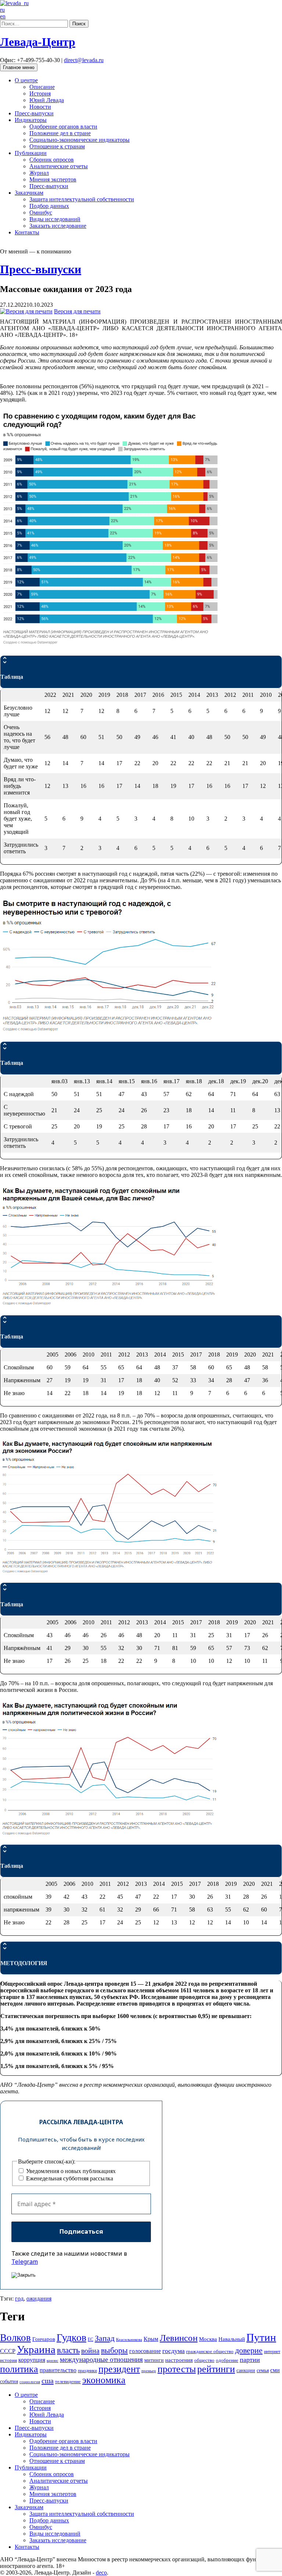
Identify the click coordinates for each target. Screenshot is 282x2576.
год (19, 2298)
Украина (36, 2349)
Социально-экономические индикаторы (79, 140)
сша (48, 2381)
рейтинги (216, 2369)
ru (2, 10)
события (9, 2382)
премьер (149, 2371)
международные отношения (101, 2359)
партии (250, 2360)
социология (30, 2382)
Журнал (39, 173)
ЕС (91, 2339)
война (90, 2350)
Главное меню (19, 67)
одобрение (227, 2360)
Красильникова (129, 2340)
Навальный (232, 2339)
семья (263, 2370)
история (8, 2360)
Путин (261, 2337)
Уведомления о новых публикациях (70, 2171)
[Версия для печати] (26, 311)
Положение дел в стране (60, 133)
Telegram (25, 2262)
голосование (145, 2351)
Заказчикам (29, 193)
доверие (249, 2350)
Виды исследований (55, 219)
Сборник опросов (52, 160)
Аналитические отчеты (59, 166)
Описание (42, 87)
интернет (272, 2352)
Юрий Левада (47, 100)
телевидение (68, 2382)
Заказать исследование (58, 226)
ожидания (39, 2298)
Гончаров (44, 2339)
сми (275, 2370)
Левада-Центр (38, 42)
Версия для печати (77, 311)
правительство (58, 2370)
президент (119, 2369)
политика (19, 2369)
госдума (173, 2351)
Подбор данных (49, 206)
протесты (177, 2369)
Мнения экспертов (53, 179)
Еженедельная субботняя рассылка (69, 2178)
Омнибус (41, 212)
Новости (40, 107)
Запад (105, 2338)
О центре (26, 80)
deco (101, 2573)
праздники (87, 2371)
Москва (208, 2339)
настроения (179, 2360)
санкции (246, 2370)
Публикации (31, 153)
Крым (151, 2339)
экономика (104, 2380)
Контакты (27, 232)
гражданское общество (210, 2351)
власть (68, 2350)
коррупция (32, 2360)
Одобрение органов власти (63, 127)
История (40, 93)
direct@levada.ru (84, 60)
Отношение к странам (57, 146)
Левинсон (179, 2338)
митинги (154, 2360)
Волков (15, 2338)
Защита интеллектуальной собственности (82, 199)
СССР (8, 2351)
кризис (53, 2361)
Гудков (71, 2337)
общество (204, 2360)
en (3, 16)
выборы (114, 2350)
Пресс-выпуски (34, 113)
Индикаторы (31, 120)
